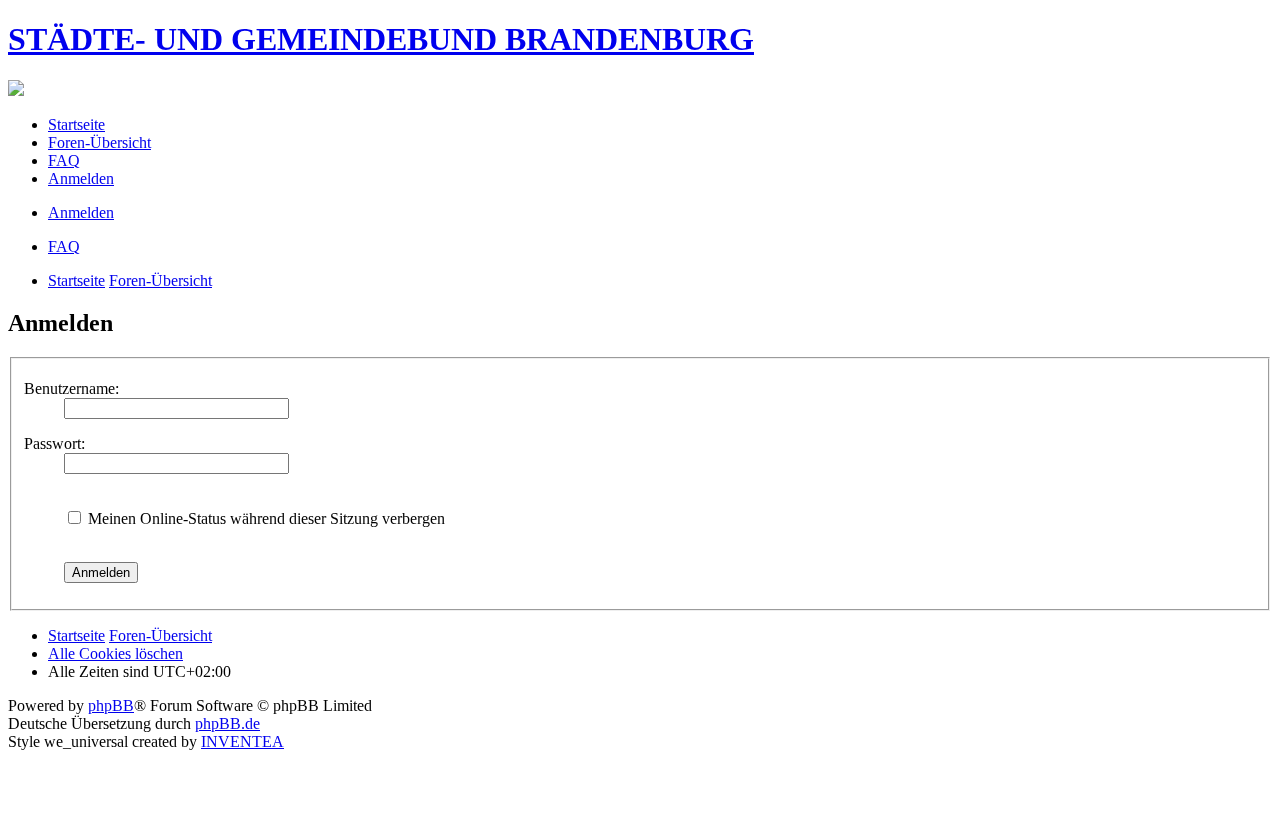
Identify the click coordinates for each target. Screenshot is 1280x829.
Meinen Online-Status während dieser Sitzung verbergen (264, 518)
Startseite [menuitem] (76, 124)
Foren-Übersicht (160, 280)
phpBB (111, 705)
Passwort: (54, 443)
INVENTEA (242, 741)
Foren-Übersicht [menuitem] (99, 142)
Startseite (76, 280)
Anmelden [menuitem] (81, 178)
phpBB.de (227, 723)
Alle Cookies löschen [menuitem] (115, 653)
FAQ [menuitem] (64, 160)
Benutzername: (71, 388)
